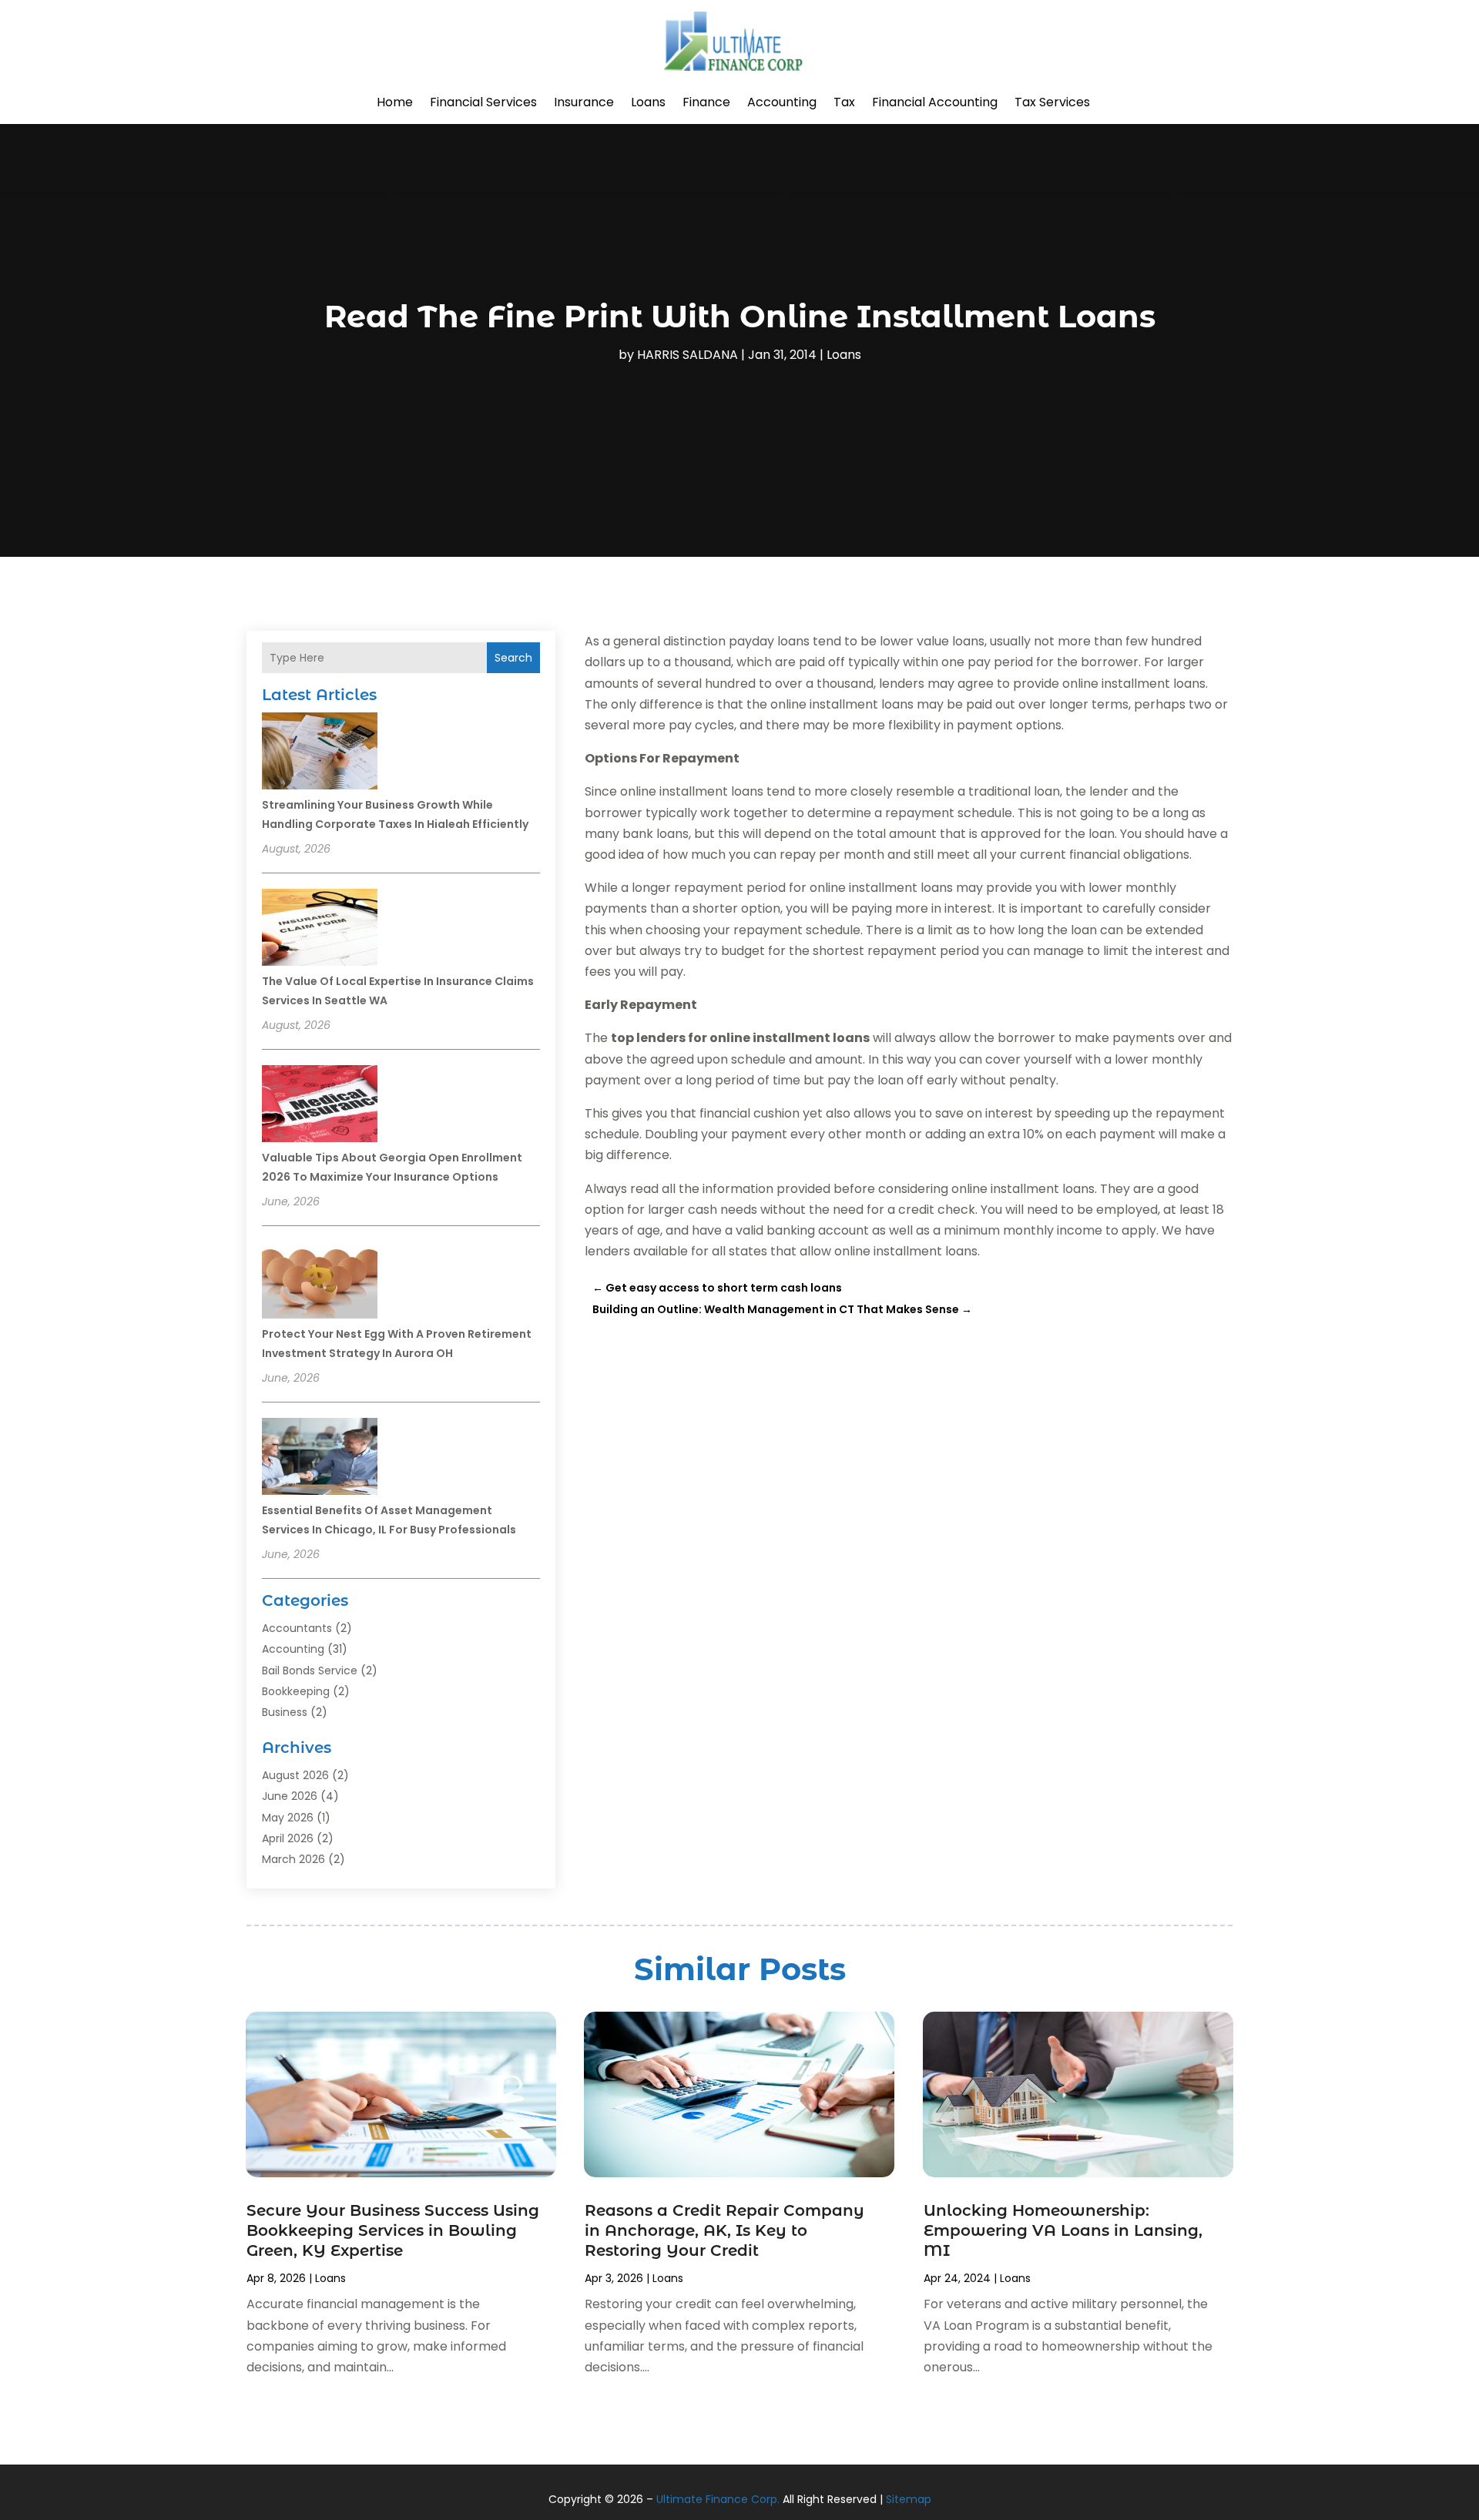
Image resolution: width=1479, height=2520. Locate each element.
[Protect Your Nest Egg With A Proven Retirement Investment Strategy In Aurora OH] (320, 1282)
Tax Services (1052, 102)
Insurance (584, 102)
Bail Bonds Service (310, 1671)
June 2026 (290, 1796)
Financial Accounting (935, 102)
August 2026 (295, 1775)
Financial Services (483, 102)
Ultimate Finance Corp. (718, 2499)
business (285, 1712)
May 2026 (288, 1818)
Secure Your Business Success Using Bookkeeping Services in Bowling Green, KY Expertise (393, 2230)
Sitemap (909, 2499)
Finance (706, 102)
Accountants (297, 1628)
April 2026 (288, 1838)
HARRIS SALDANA (688, 355)
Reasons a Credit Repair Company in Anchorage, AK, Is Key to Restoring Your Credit (724, 2230)
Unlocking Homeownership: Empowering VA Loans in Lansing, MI (1063, 2230)
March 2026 (293, 1859)
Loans (648, 102)
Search (513, 658)
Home (395, 102)
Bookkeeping (296, 1691)
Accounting (782, 102)
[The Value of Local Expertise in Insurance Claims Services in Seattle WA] (320, 930)
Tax (844, 102)
